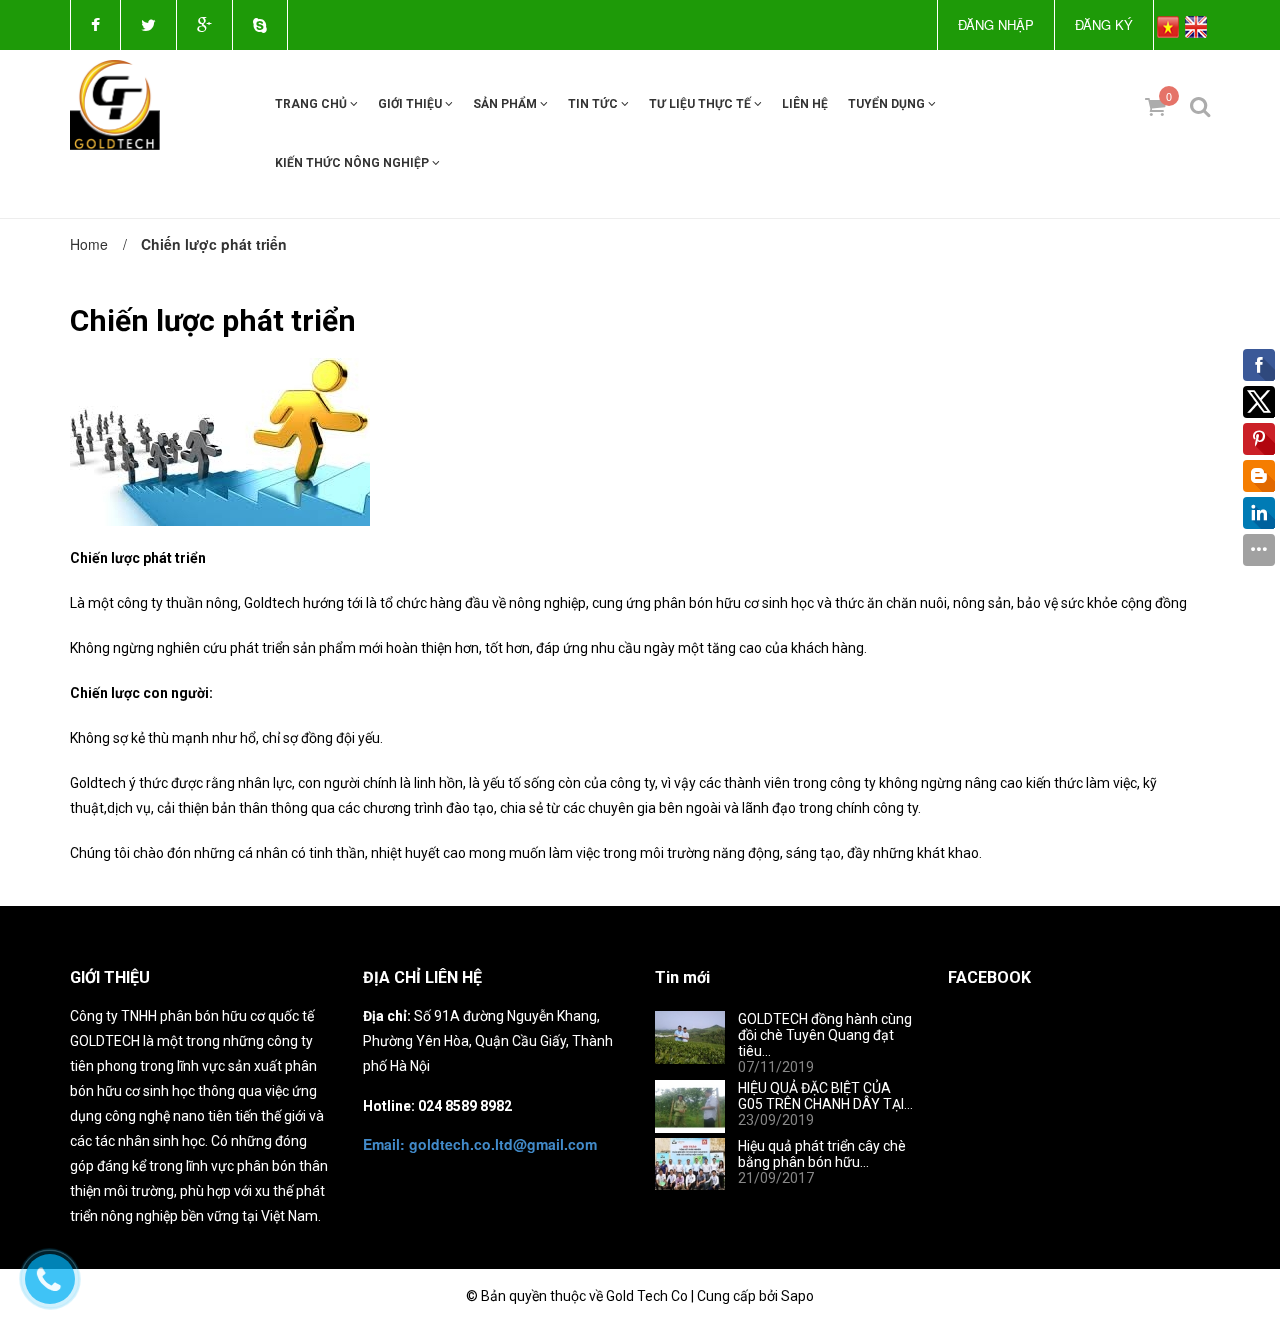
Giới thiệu (411, 104)
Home (89, 244)
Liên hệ (805, 104)
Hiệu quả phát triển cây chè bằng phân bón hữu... (822, 1154)
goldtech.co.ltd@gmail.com (480, 1144)
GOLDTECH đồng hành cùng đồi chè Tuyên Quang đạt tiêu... (825, 1035)
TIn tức (594, 104)
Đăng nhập (996, 24)
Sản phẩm (506, 104)
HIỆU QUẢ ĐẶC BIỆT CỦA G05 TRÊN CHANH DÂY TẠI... (825, 1096)
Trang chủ (312, 104)
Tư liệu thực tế (701, 104)
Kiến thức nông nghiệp (353, 163)
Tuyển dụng (888, 104)
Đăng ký (1104, 24)
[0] (1147, 106)
